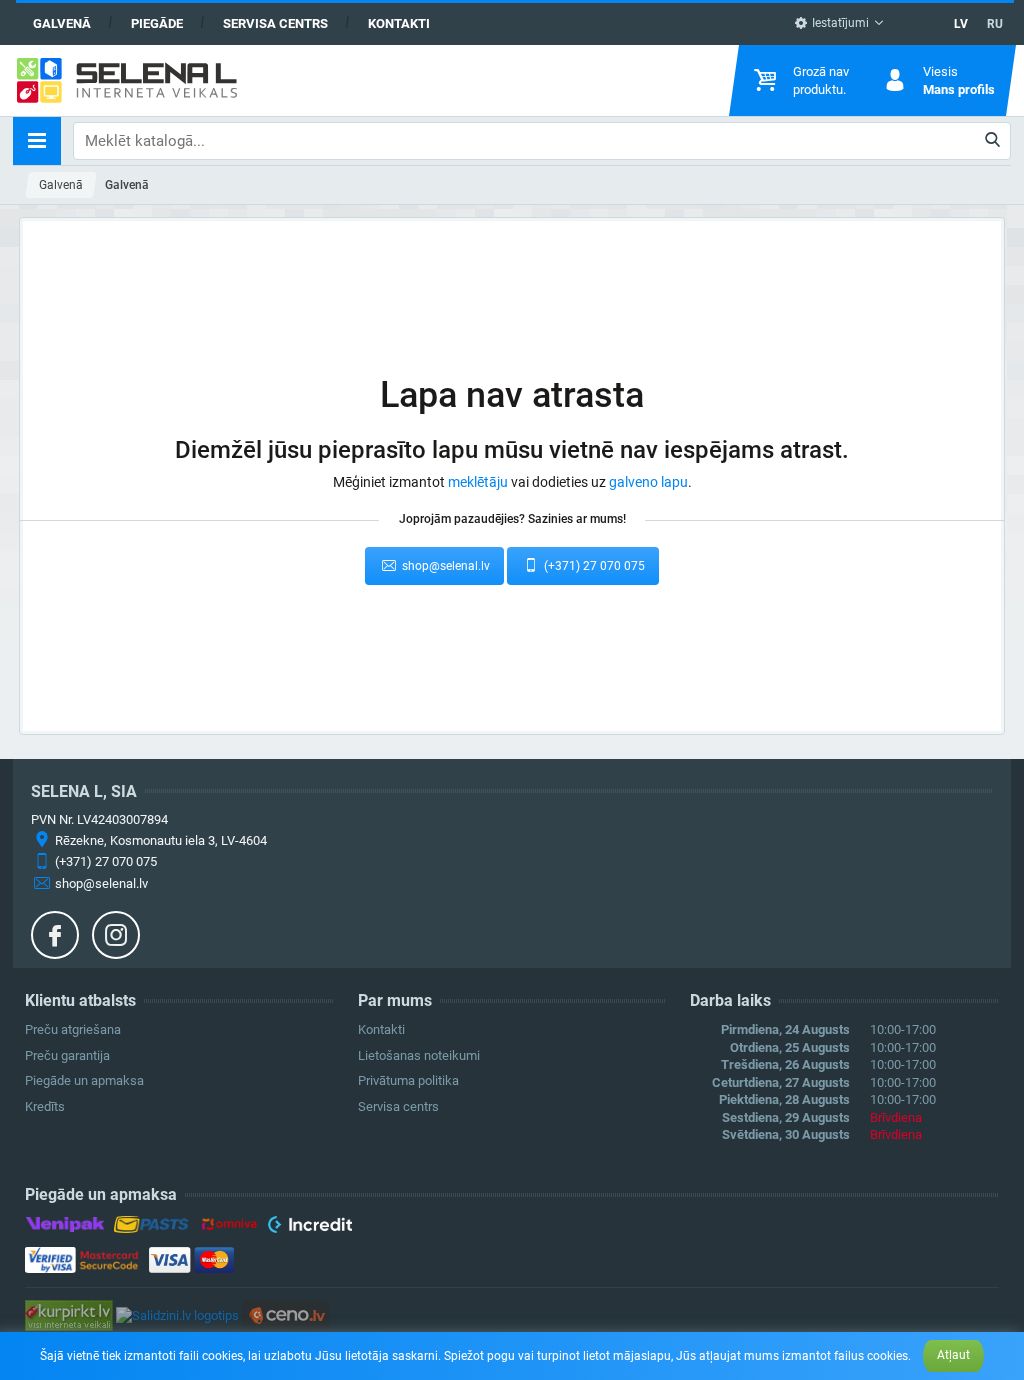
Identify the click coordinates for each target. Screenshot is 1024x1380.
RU (995, 24)
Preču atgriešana (73, 1029)
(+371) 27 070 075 (593, 566)
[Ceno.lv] (286, 1314)
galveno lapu (648, 482)
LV (961, 24)
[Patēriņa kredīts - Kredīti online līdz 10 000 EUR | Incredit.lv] (309, 1227)
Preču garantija (67, 1055)
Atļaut (953, 1355)
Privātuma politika (408, 1080)
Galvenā (62, 23)
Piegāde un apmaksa (84, 1080)
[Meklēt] (993, 141)
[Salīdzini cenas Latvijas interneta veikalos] (69, 1314)
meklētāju (478, 482)
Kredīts (45, 1106)
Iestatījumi (839, 23)
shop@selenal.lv (444, 566)
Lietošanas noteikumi (419, 1055)
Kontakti (399, 23)
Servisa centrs (275, 23)
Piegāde (157, 23)
